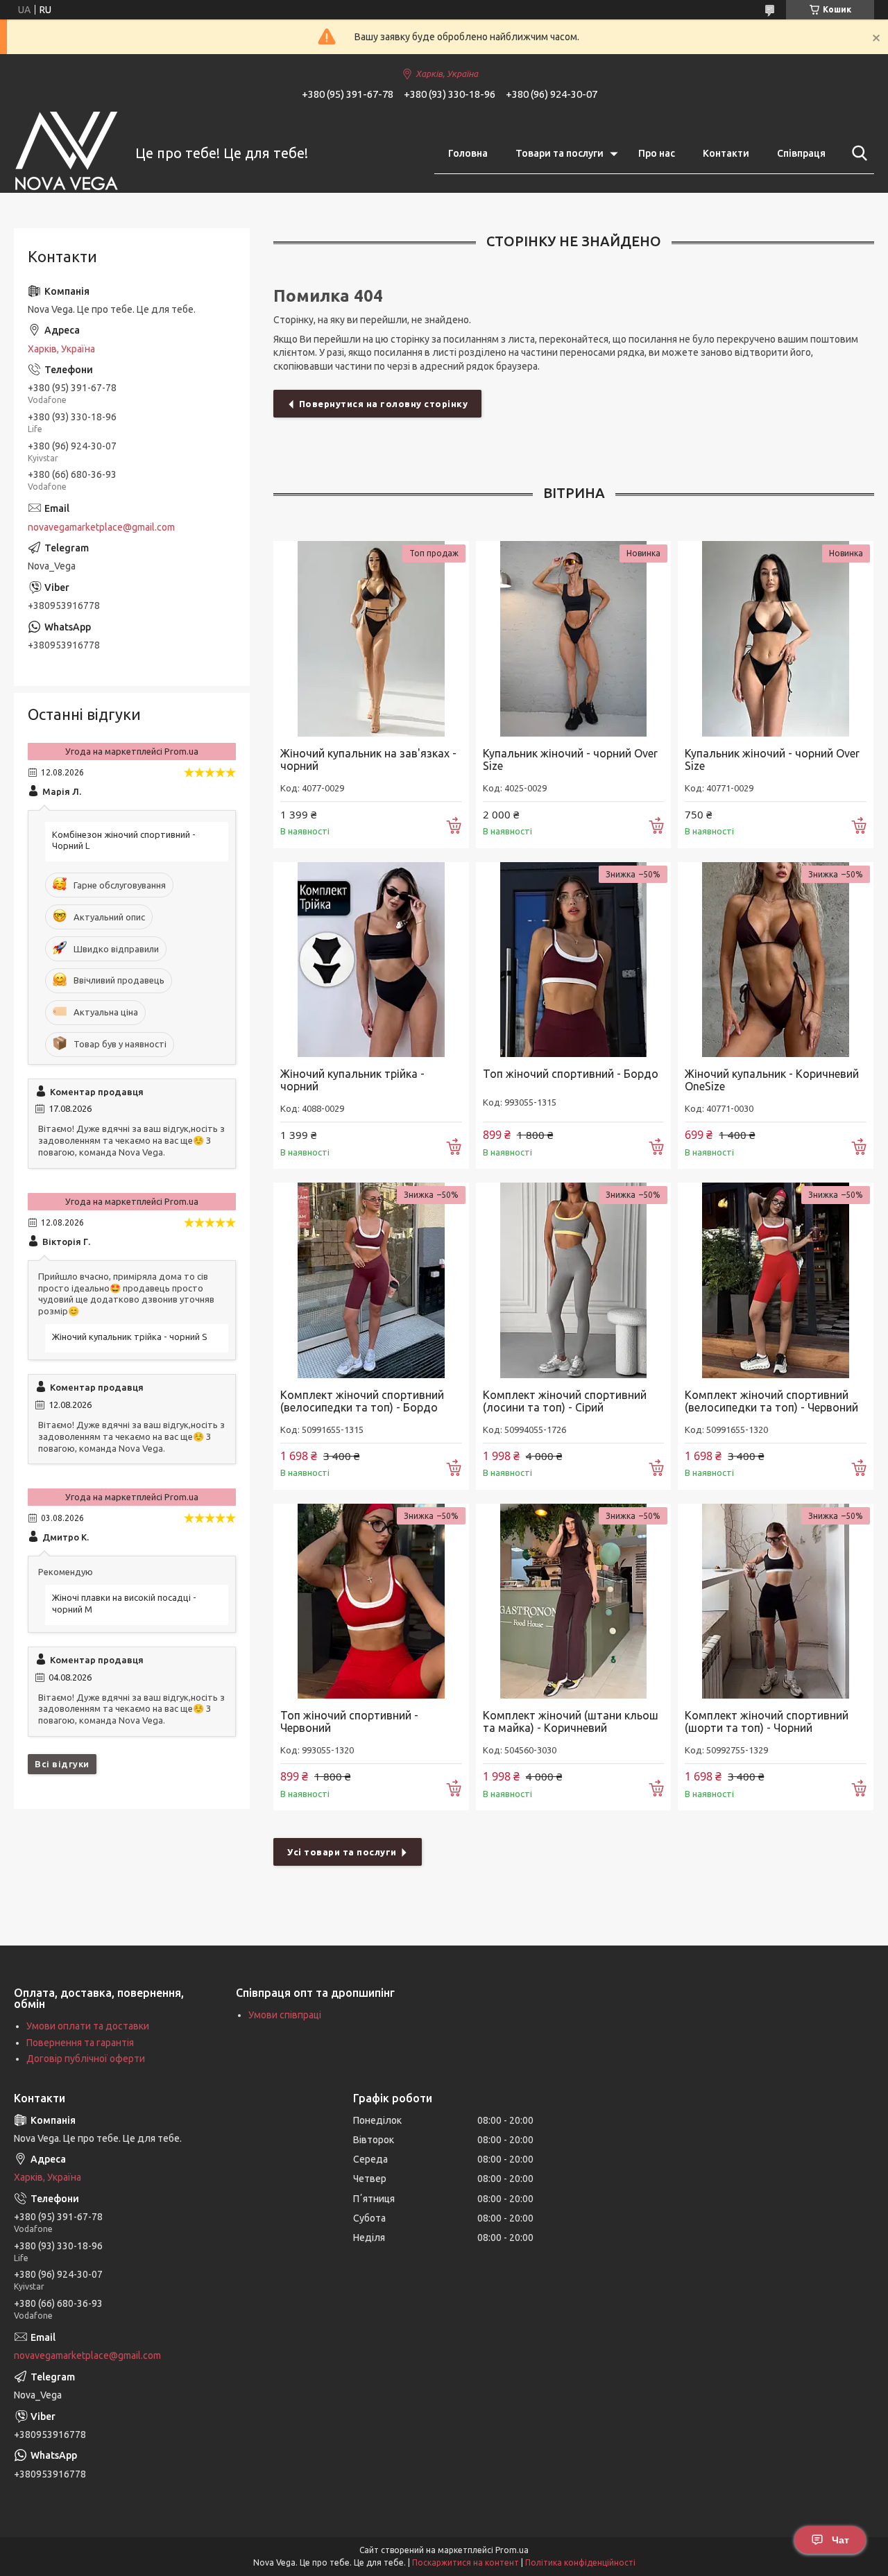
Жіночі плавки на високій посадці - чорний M (124, 1603)
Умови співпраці (285, 2015)
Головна (468, 153)
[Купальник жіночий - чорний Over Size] (574, 639)
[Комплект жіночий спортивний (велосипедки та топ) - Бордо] (371, 1280)
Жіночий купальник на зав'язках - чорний (368, 759)
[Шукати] (857, 153)
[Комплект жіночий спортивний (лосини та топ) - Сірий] (574, 1280)
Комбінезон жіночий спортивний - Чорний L (124, 840)
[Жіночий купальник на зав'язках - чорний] (371, 639)
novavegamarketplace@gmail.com (101, 527)
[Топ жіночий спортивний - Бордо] (574, 960)
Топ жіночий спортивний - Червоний (349, 1721)
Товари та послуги (560, 153)
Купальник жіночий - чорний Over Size (570, 759)
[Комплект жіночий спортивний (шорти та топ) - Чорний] (776, 1602)
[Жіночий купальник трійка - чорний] (371, 960)
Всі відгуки (62, 1764)
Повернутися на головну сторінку (384, 404)
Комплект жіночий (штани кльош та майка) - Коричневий (571, 1721)
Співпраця (801, 153)
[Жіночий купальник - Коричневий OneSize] (776, 960)
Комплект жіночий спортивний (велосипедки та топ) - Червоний (771, 1401)
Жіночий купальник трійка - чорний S (130, 1337)
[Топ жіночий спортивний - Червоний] (371, 1602)
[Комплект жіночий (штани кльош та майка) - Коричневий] (574, 1602)
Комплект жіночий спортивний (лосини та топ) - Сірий (565, 1401)
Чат (840, 2540)
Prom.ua (512, 2550)
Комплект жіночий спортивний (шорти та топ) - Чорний (767, 1721)
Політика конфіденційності (580, 2562)
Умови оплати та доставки (88, 2026)
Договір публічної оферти (86, 2059)
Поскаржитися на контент (466, 2562)
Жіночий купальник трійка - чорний (352, 1080)
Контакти (726, 153)
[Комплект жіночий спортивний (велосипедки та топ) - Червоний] (776, 1280)
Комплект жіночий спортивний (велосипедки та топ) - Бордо (362, 1401)
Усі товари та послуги (342, 1852)
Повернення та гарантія (80, 2043)
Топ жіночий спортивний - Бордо (571, 1074)
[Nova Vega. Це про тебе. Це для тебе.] (66, 154)
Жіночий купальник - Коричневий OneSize (772, 1080)
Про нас (657, 153)
